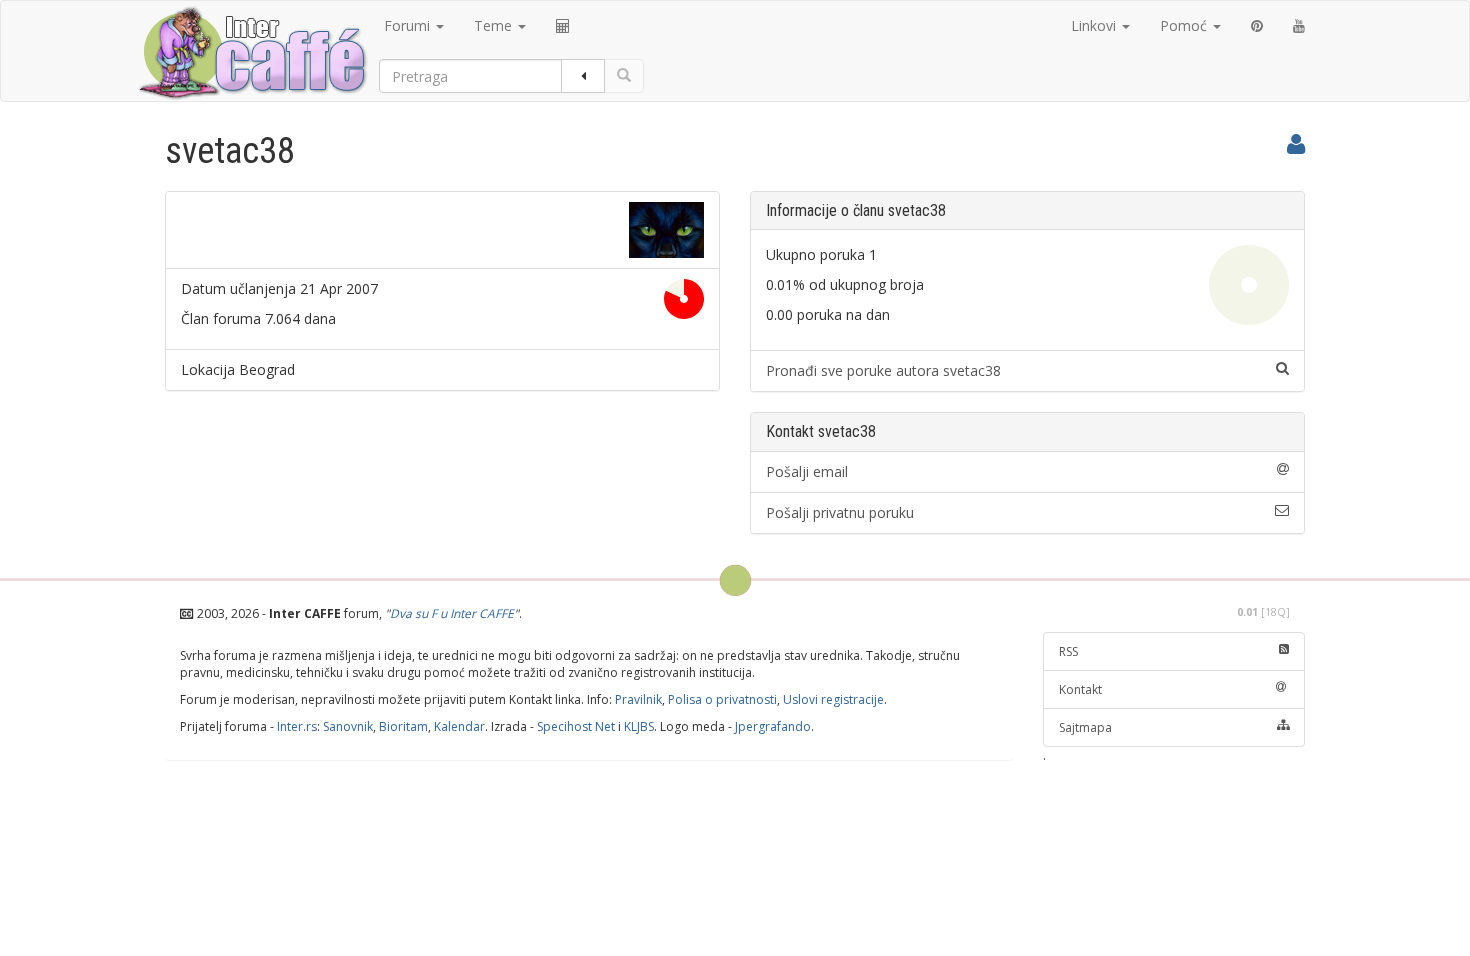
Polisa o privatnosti (722, 699)
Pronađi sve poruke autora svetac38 (883, 370)
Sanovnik (348, 726)
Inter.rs (297, 726)
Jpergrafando (773, 726)
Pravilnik (638, 699)
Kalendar (459, 726)
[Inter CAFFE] (252, 53)
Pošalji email (807, 471)
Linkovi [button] (1095, 25)
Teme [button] (495, 25)
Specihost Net (576, 726)
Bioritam (403, 726)
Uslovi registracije (833, 699)
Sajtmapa (1085, 727)
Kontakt (1080, 689)
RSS (1068, 651)
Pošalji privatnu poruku (840, 512)
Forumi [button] (409, 25)
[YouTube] (1299, 26)
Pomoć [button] (1185, 25)
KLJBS (639, 726)
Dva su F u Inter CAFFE (452, 613)
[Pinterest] (1257, 26)
